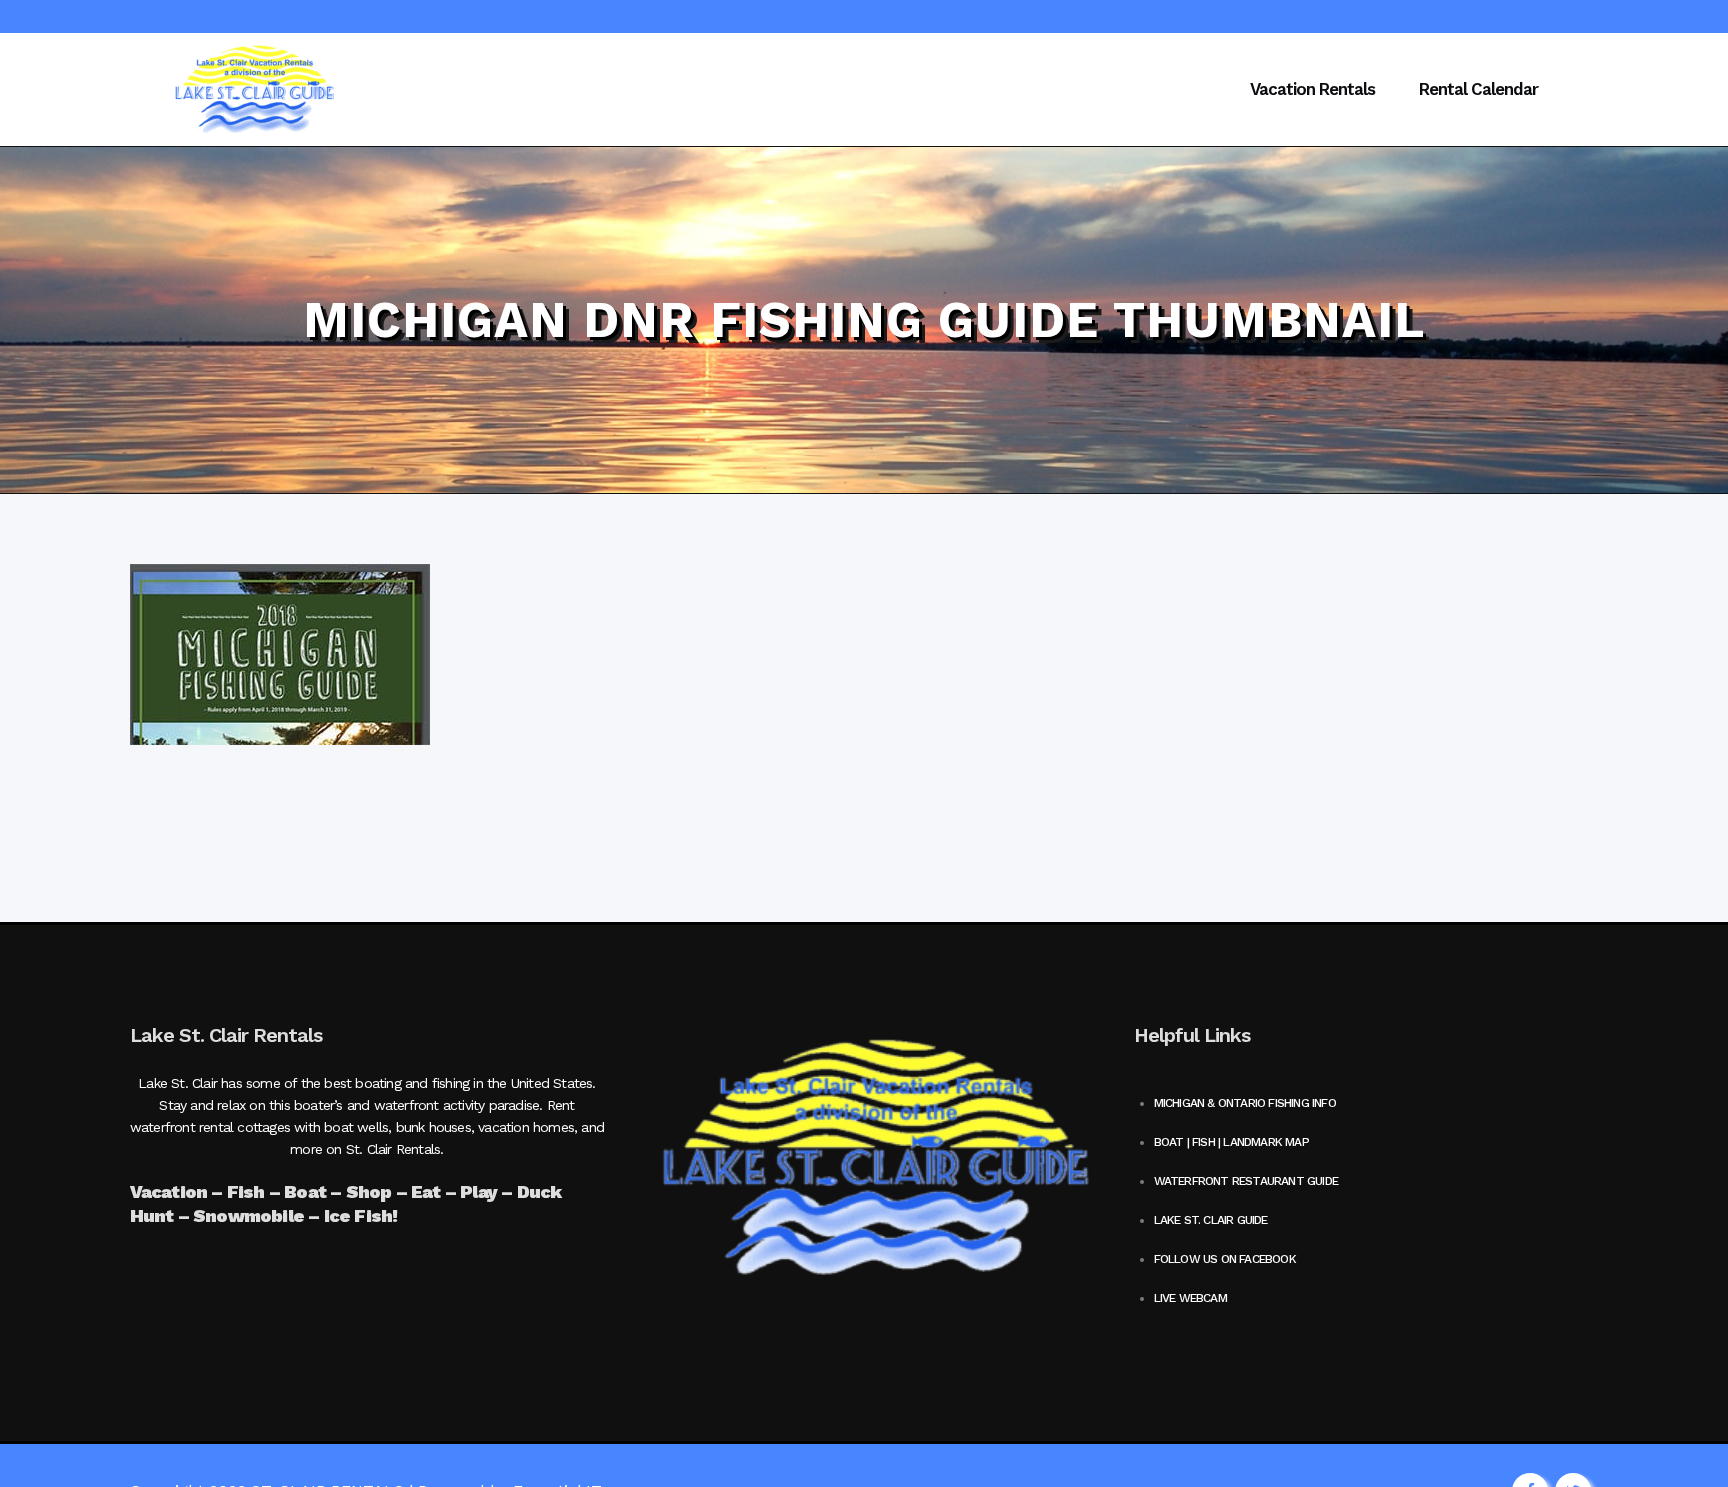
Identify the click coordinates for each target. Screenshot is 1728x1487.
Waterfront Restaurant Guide (1246, 1181)
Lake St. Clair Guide (1211, 1220)
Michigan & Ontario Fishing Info (1245, 1103)
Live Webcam (1190, 1298)
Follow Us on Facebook (1225, 1259)
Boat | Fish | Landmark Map (1231, 1142)
